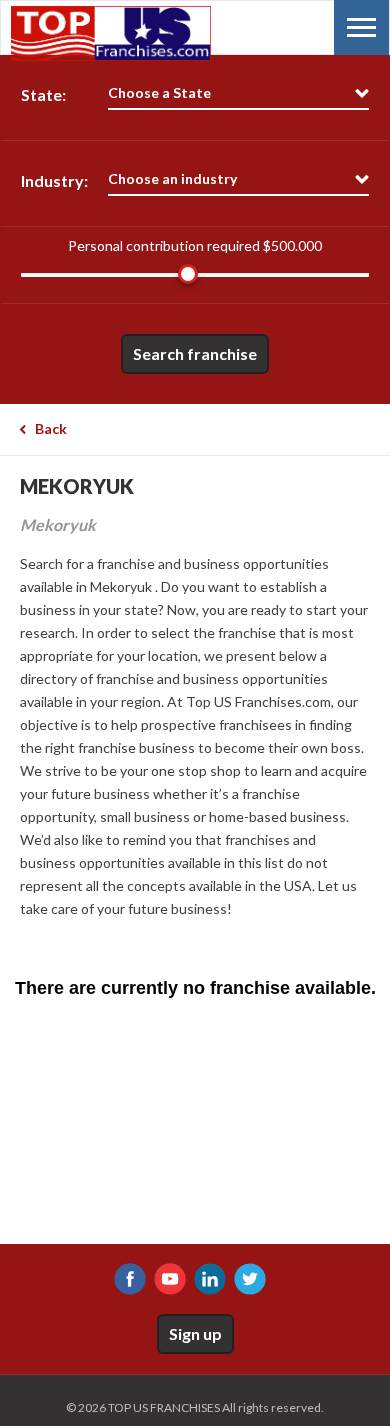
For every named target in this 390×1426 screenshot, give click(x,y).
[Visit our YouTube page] (170, 1279)
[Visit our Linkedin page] (210, 1279)
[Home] (111, 33)
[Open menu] (361, 27)
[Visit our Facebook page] (130, 1279)
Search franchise (195, 353)
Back (51, 428)
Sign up (195, 1333)
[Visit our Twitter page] (250, 1279)
